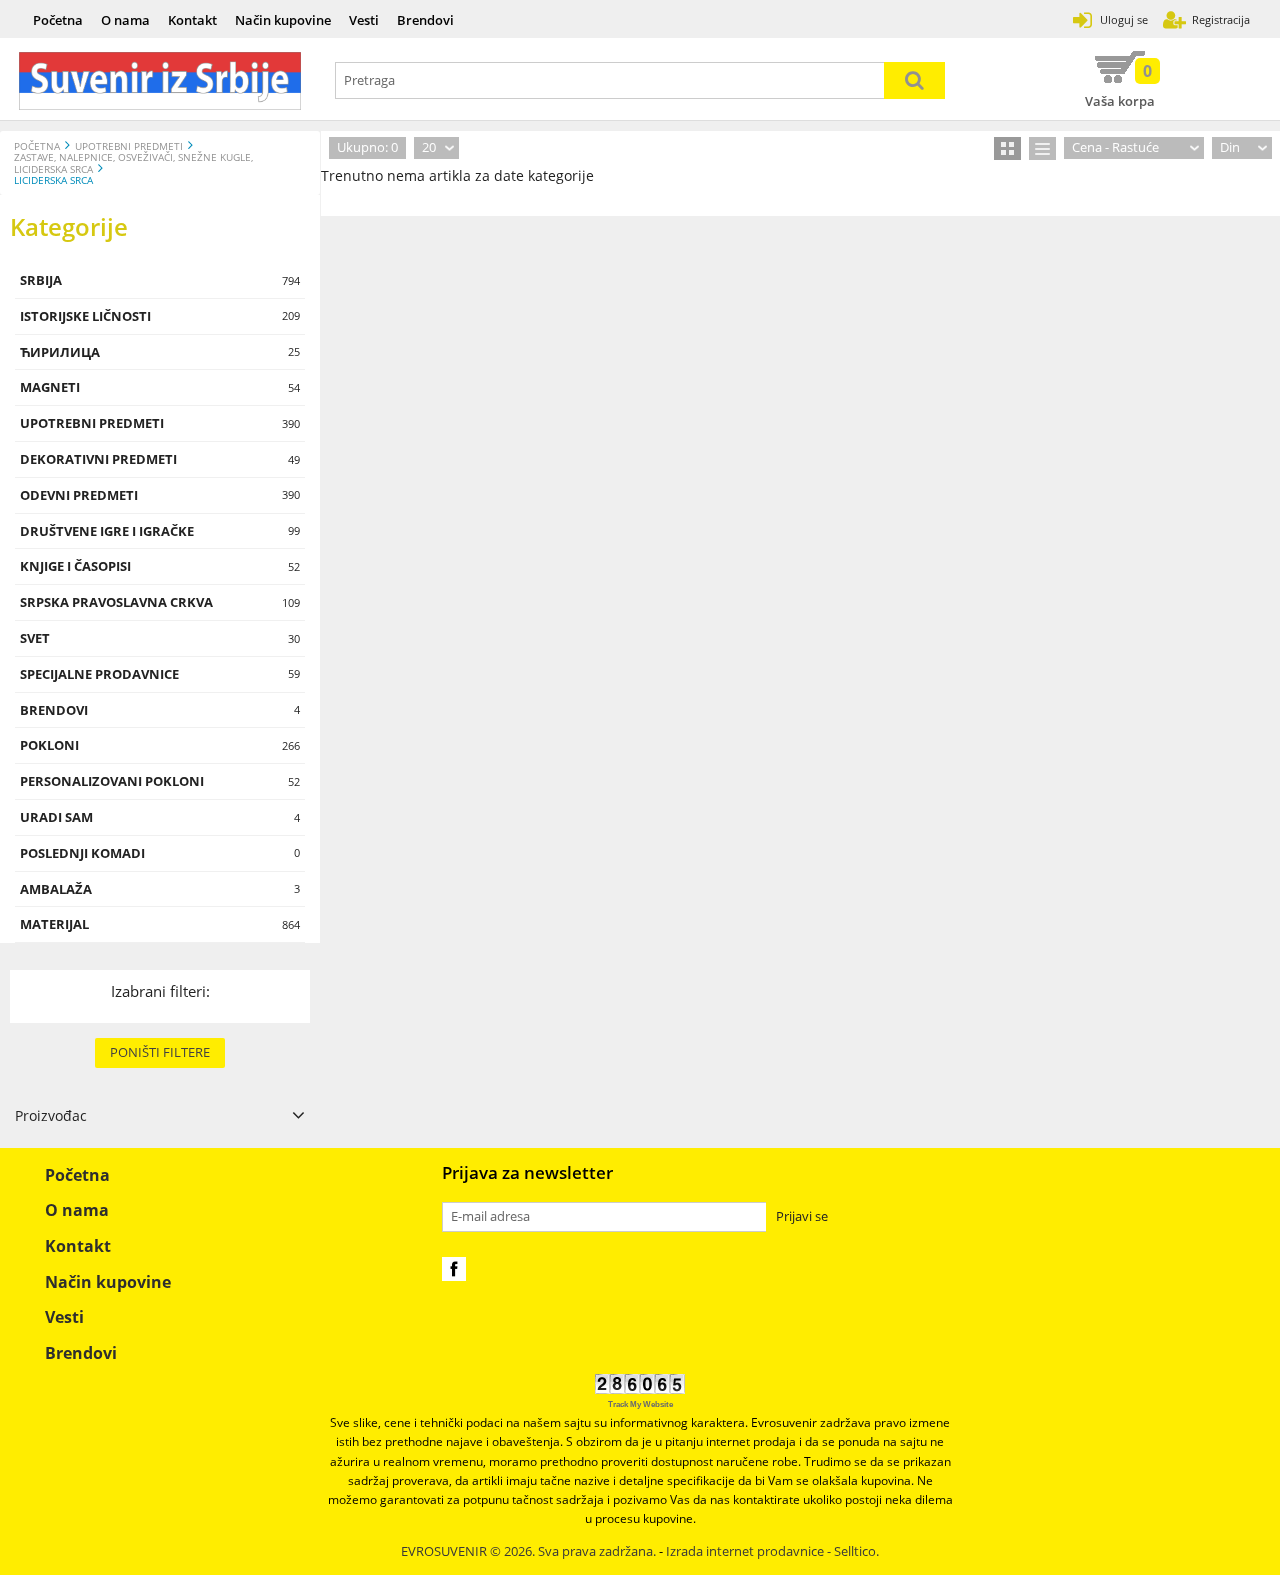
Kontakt (192, 20)
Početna (58, 20)
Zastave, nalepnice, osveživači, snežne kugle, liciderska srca (133, 163)
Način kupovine (283, 20)
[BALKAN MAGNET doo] (160, 81)
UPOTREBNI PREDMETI (129, 146)
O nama (125, 20)
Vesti (364, 20)
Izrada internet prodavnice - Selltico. (772, 1551)
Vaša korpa (1120, 85)
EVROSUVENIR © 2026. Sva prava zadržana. (528, 1551)
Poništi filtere (160, 1052)
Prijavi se (802, 1216)
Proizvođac (51, 1115)
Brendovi (425, 20)
